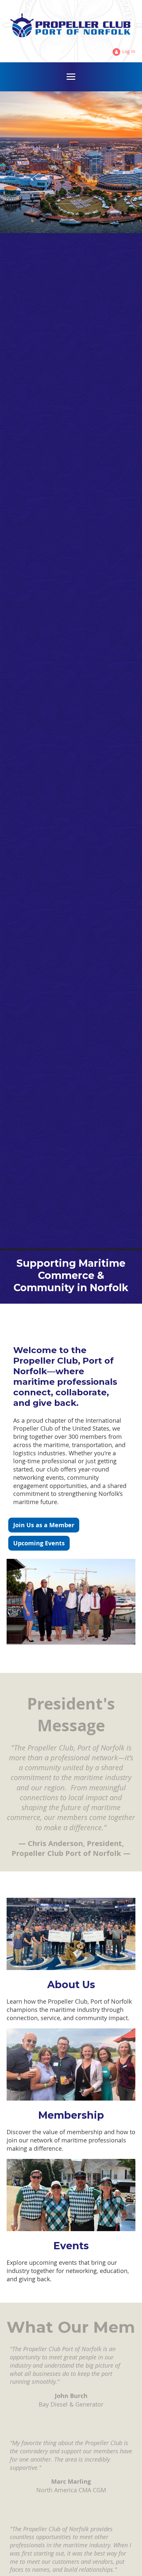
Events (71, 2246)
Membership (71, 2115)
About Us (71, 1985)
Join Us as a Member (44, 1525)
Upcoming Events (39, 1543)
